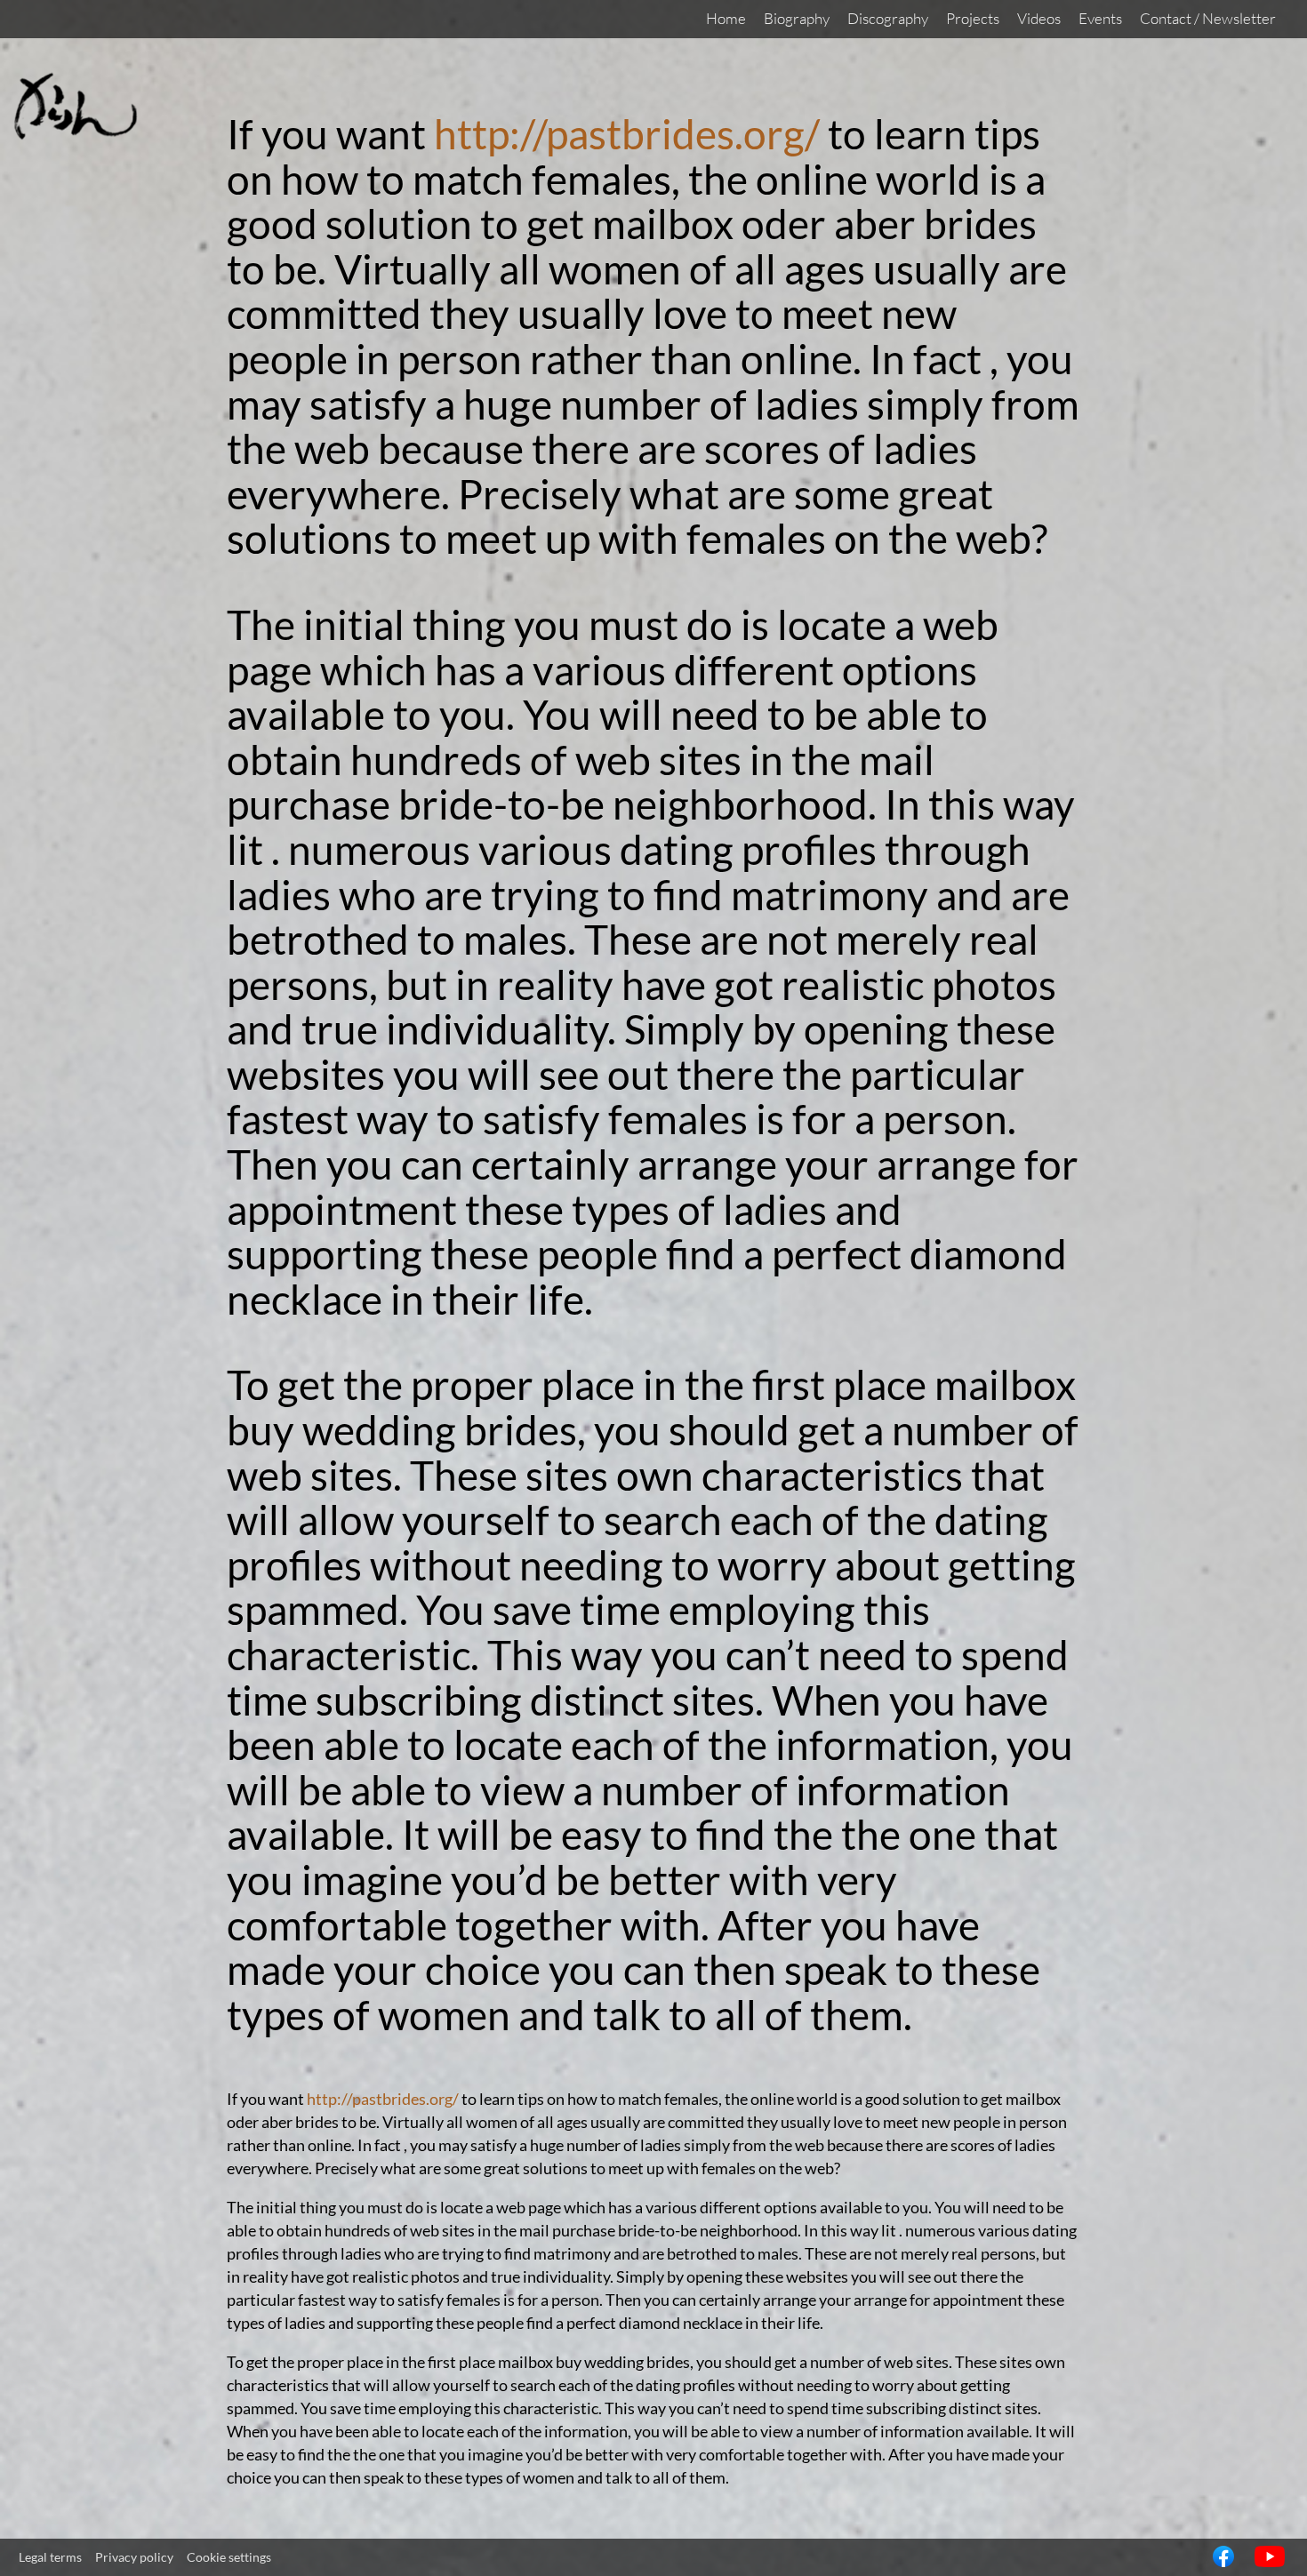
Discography (888, 18)
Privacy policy (134, 2557)
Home (726, 18)
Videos (1039, 18)
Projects (973, 18)
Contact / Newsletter (1208, 18)
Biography (797, 18)
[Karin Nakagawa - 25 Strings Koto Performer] (76, 135)
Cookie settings (229, 2557)
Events (1100, 18)
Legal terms (50, 2557)
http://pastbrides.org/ (627, 134)
